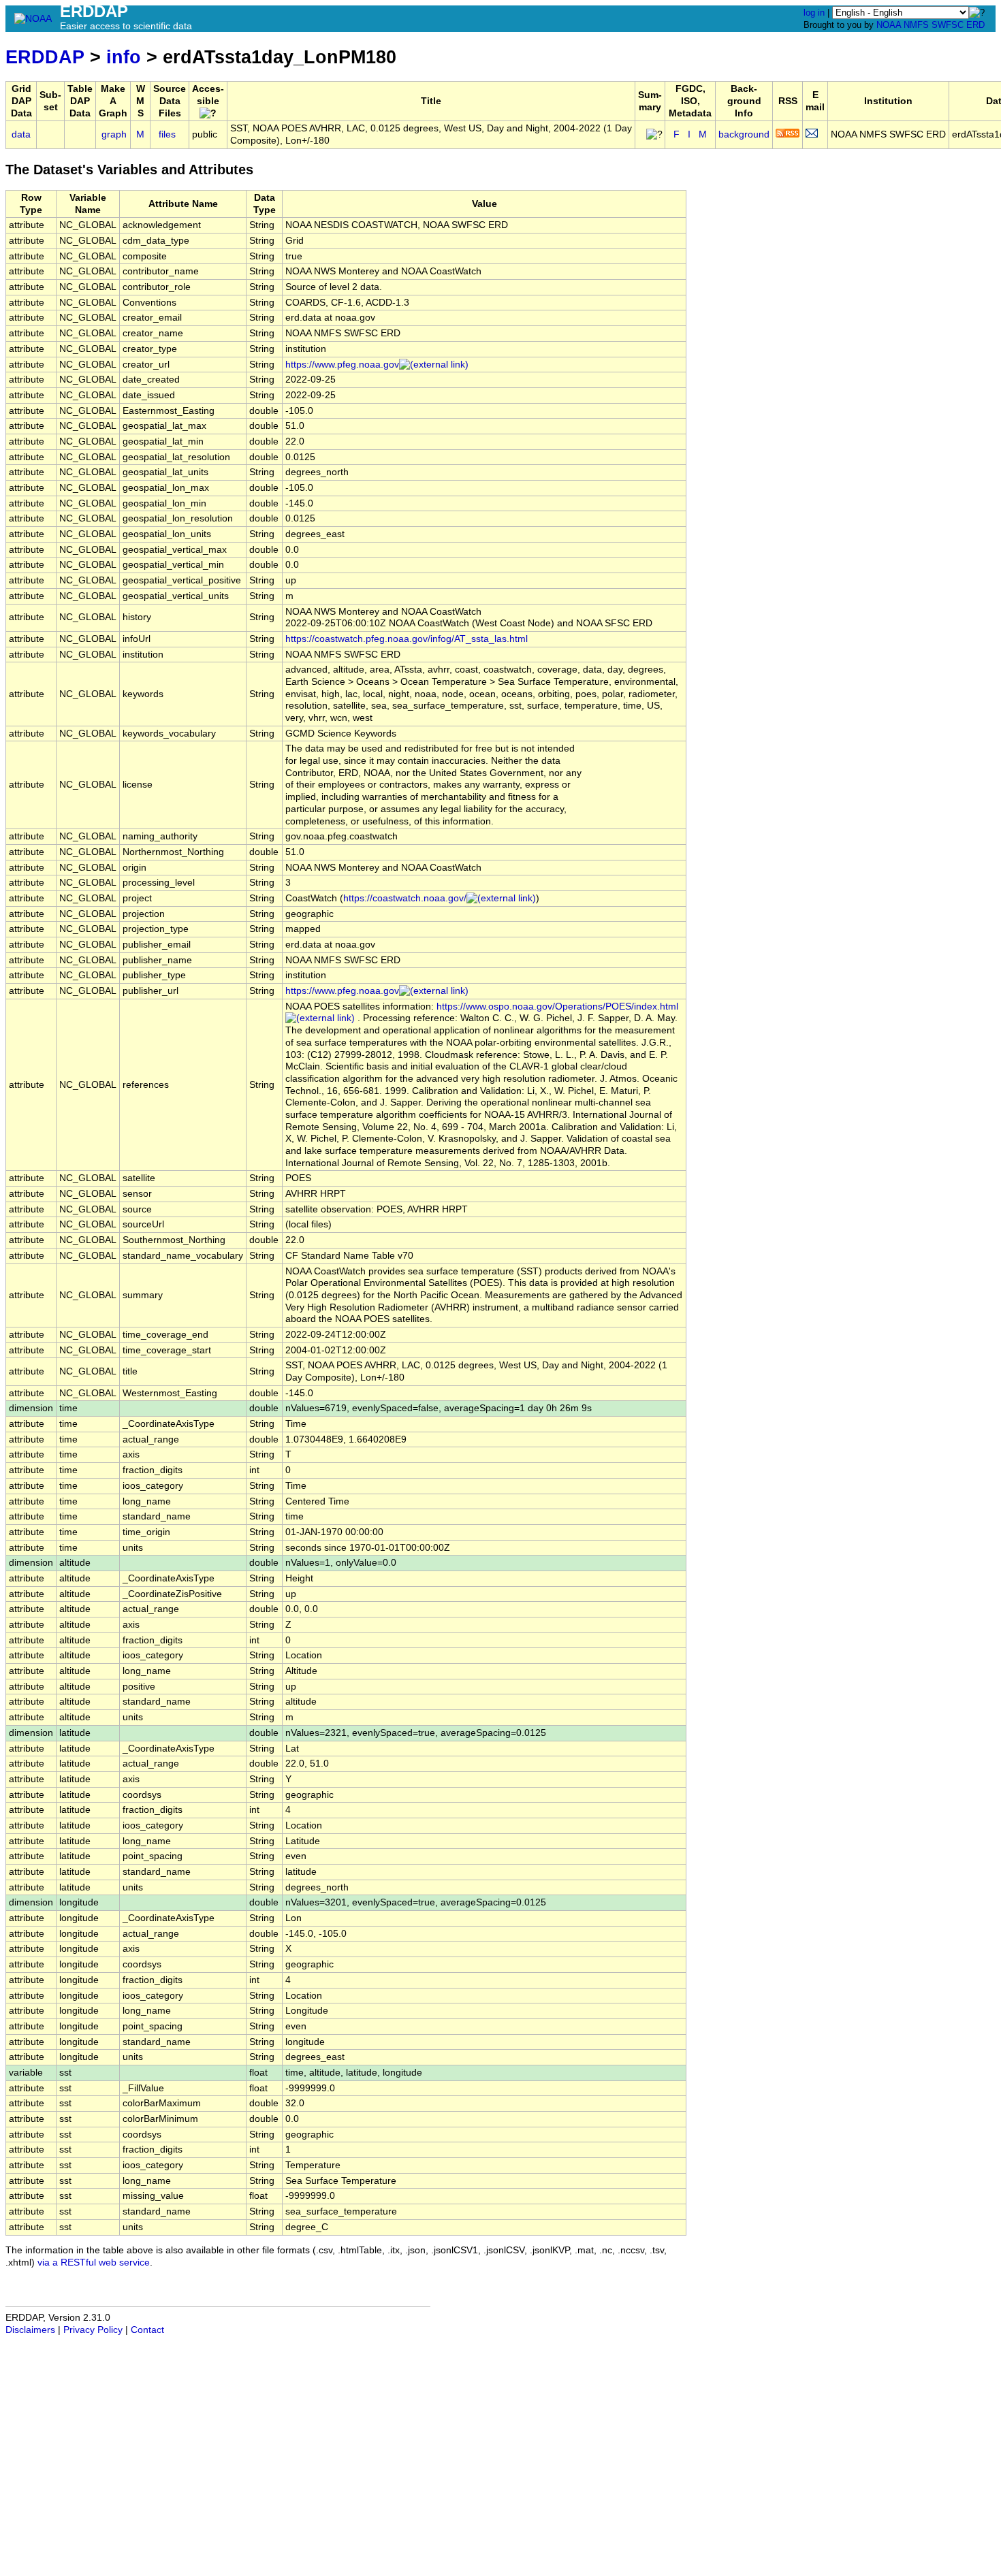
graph (114, 134)
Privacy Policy (93, 2330)
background (744, 134)
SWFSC (948, 25)
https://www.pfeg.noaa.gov (342, 365)
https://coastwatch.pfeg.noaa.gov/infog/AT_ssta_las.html (407, 639)
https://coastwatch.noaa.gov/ (405, 898)
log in (814, 13)
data (21, 134)
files (167, 134)
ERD (975, 25)
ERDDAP (45, 57)
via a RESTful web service (94, 2263)
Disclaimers (30, 2330)
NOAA (889, 25)
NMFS (916, 25)
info (124, 57)
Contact (147, 2330)
